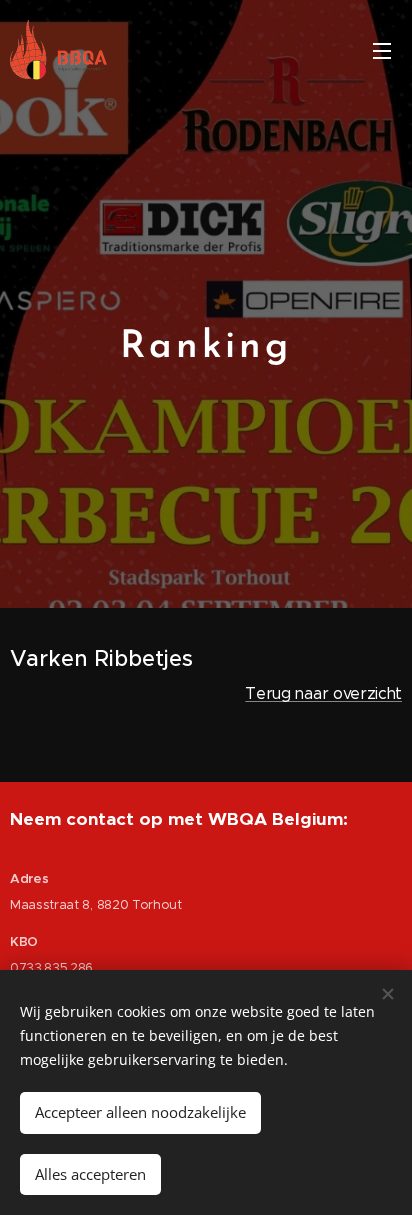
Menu (382, 50)
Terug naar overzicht (323, 693)
